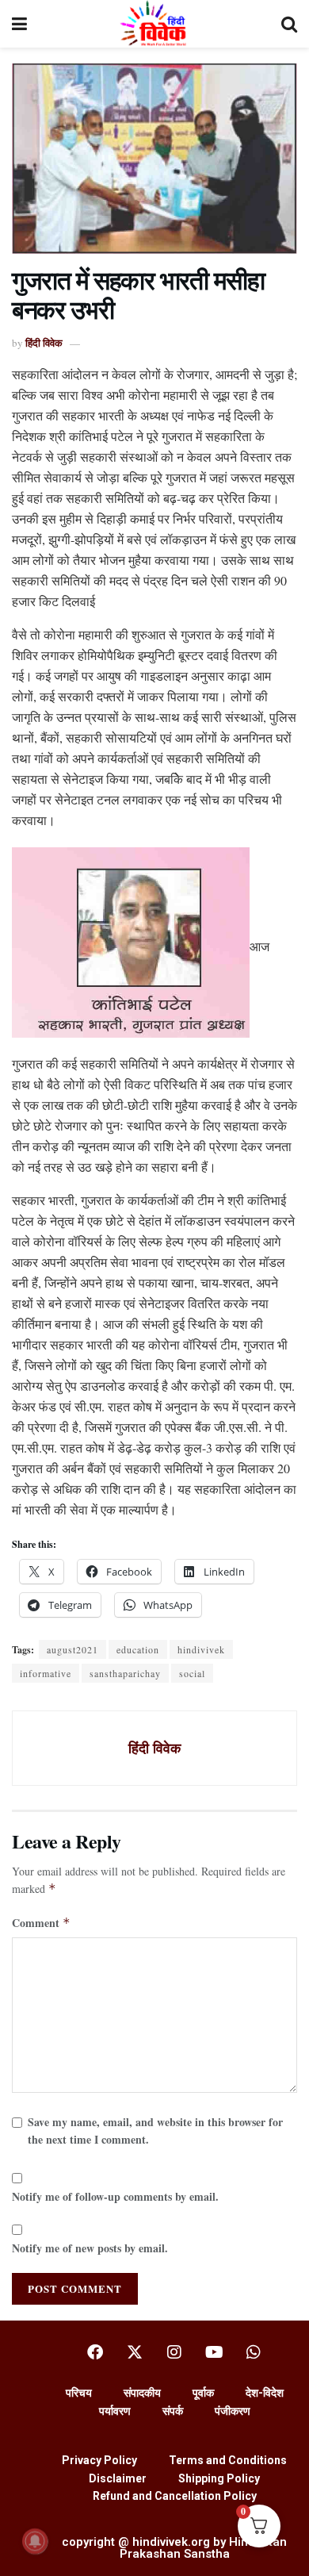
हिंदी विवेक (44, 342)
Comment (41, 1923)
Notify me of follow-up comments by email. (115, 2196)
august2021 (72, 1649)
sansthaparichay (125, 1673)
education (138, 1649)
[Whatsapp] (254, 2352)
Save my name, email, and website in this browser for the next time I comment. (155, 2131)
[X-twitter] (135, 2352)
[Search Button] (289, 24)
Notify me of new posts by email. (90, 2248)
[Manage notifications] (35, 2541)
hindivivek (201, 1649)
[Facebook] (95, 2352)
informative (46, 1673)
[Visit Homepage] (154, 24)
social (192, 1673)
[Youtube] (214, 2352)
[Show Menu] (19, 24)
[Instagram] (174, 2352)
